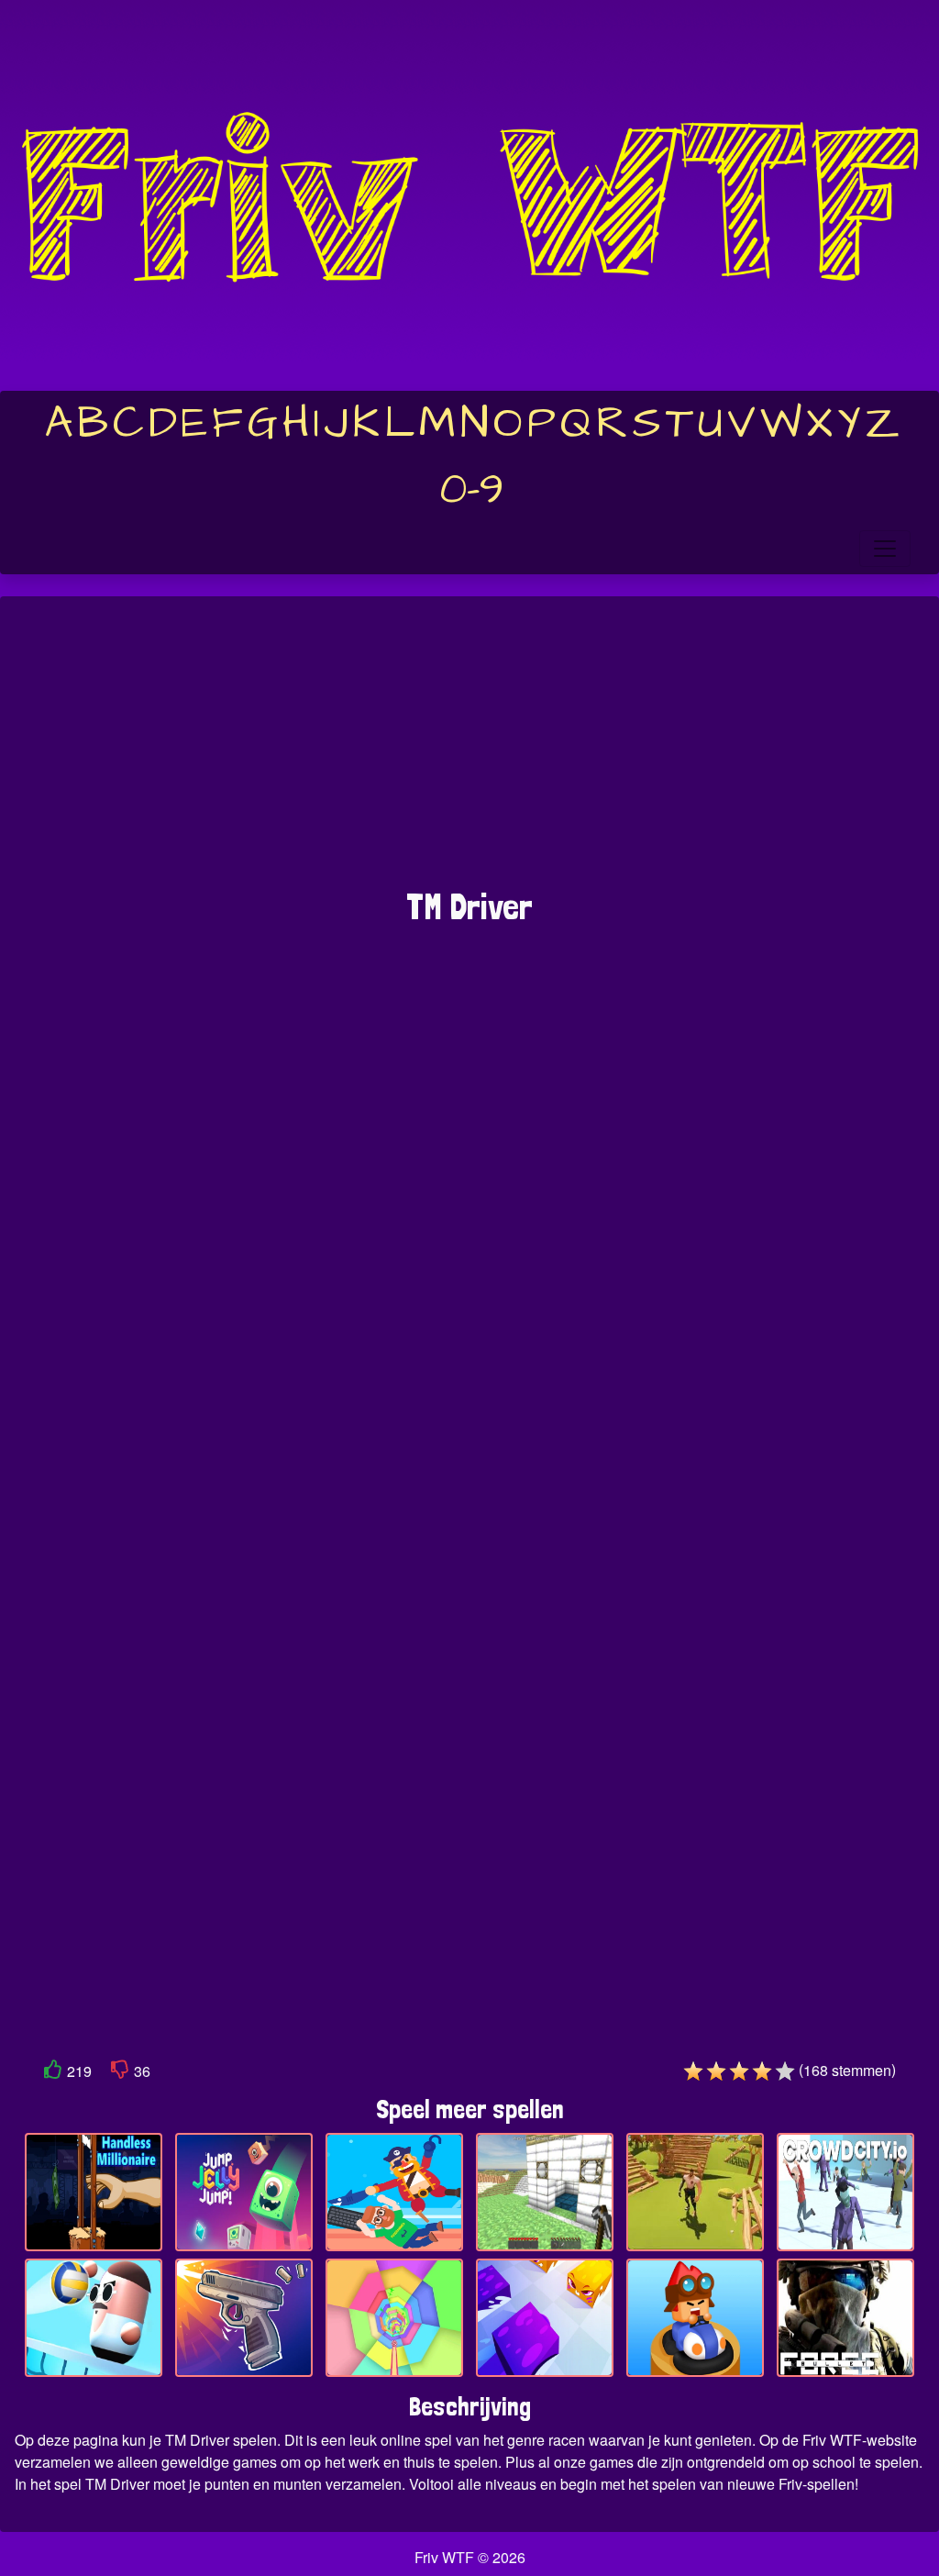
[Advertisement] (469, 751)
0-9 (472, 490)
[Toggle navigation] (885, 549)
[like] (53, 2073)
